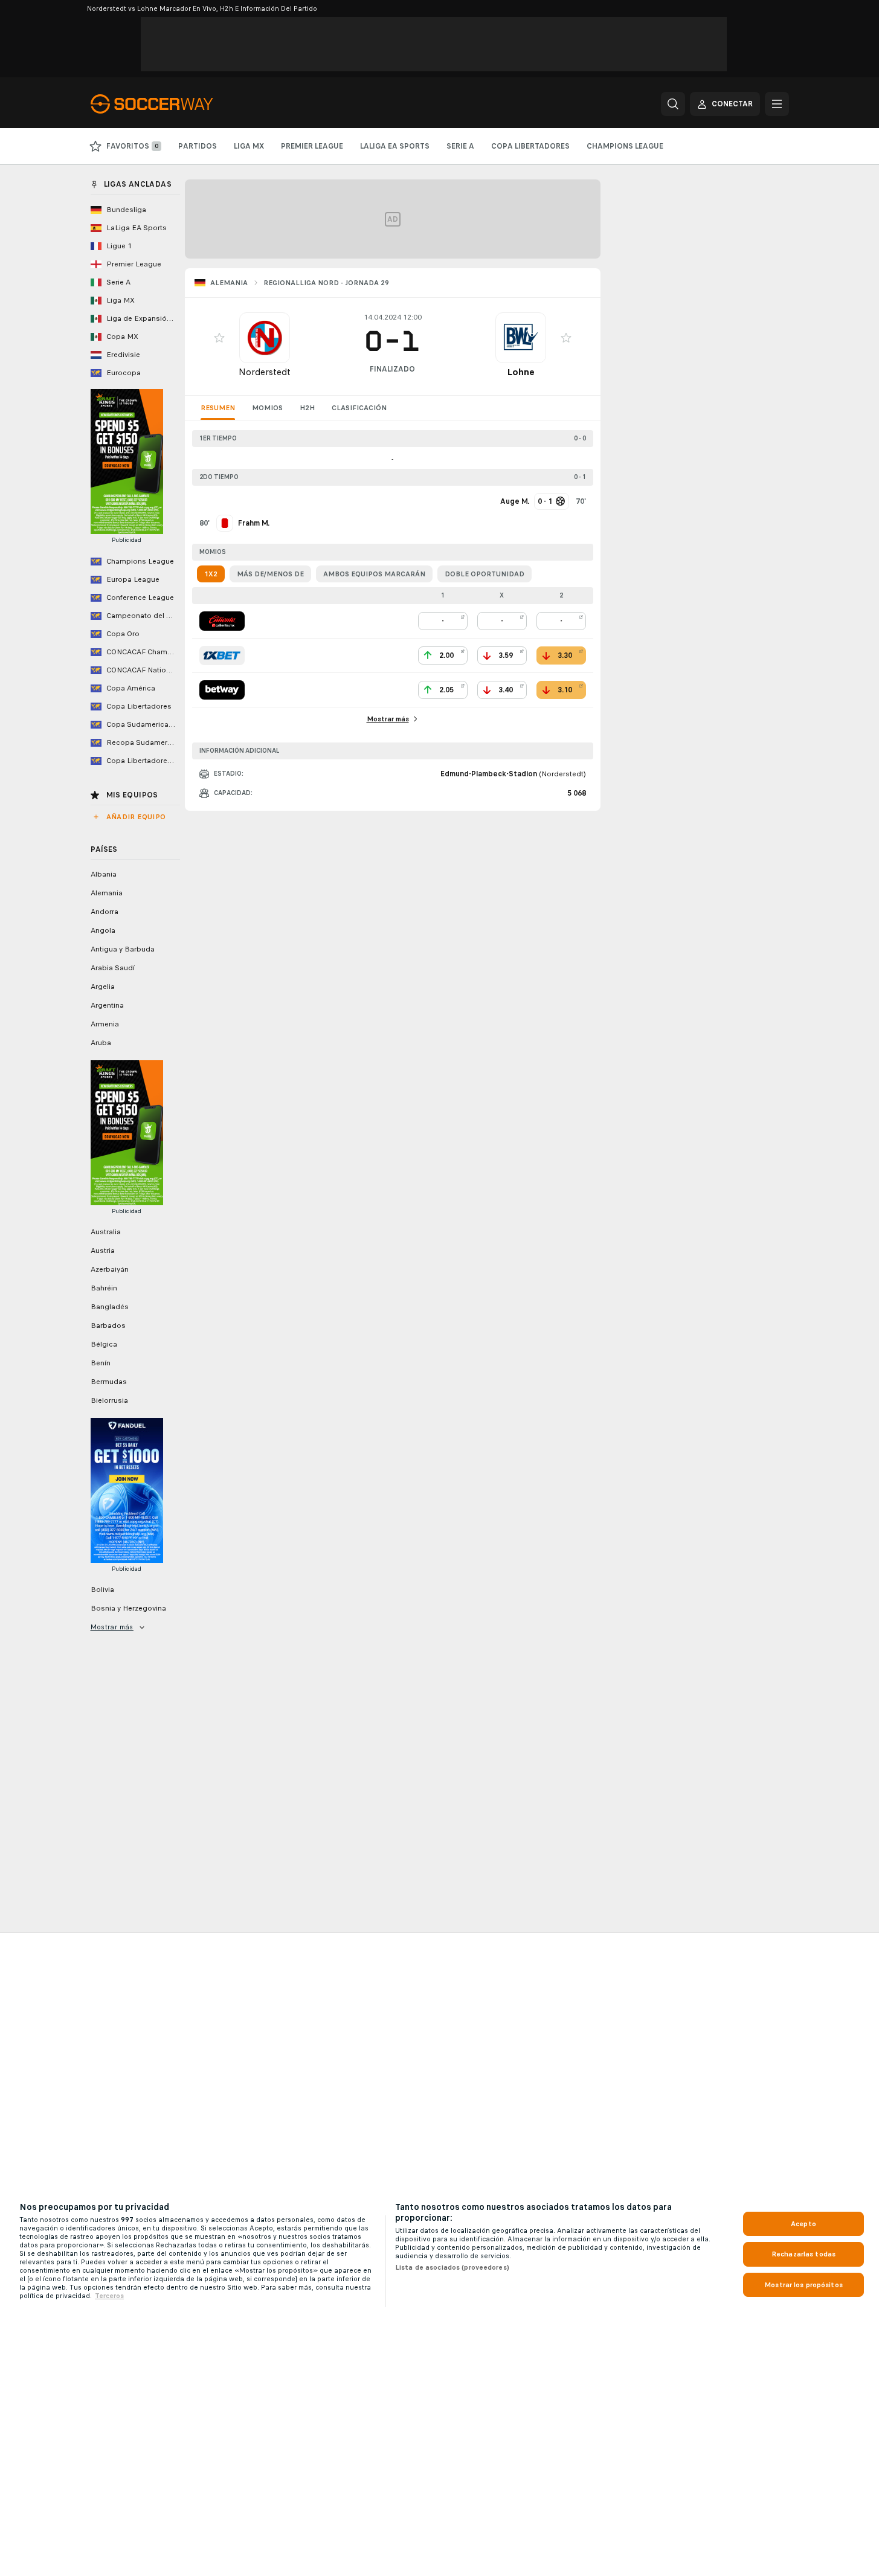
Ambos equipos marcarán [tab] (374, 574)
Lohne (521, 372)
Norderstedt (265, 372)
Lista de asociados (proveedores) (452, 2267)
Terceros (109, 2296)
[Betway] (222, 690)
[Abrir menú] (777, 104)
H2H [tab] (307, 408)
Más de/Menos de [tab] (270, 574)
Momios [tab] (267, 408)
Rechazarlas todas (803, 2254)
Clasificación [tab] (359, 408)
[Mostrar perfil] (265, 338)
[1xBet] (222, 655)
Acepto (803, 2224)
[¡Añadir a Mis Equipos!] (219, 338)
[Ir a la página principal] (174, 104)
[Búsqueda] (673, 104)
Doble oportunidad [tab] (485, 574)
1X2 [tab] (211, 574)
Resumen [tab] (218, 408)
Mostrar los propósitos (803, 2285)
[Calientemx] (222, 621)
